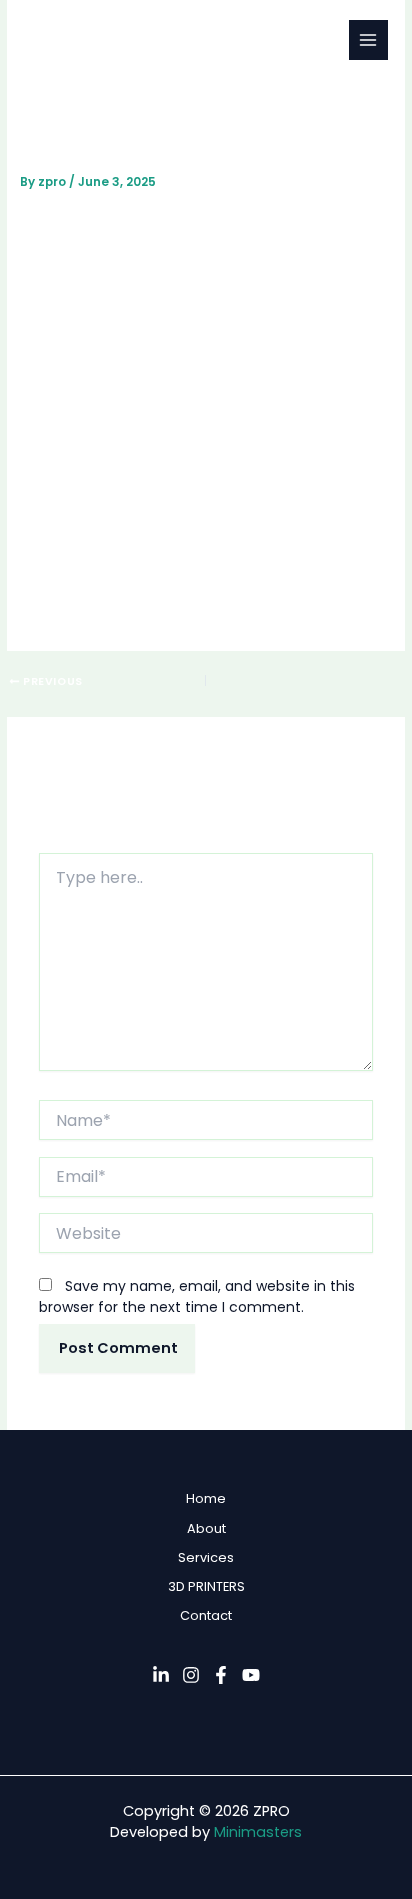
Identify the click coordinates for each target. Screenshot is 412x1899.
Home (206, 1498)
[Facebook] (221, 1675)
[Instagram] (191, 1675)
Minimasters (258, 1832)
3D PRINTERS (206, 1586)
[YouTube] (251, 1675)
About (206, 1528)
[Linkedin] (161, 1675)
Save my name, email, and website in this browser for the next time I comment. (197, 1296)
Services (206, 1557)
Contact (206, 1615)
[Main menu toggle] (368, 39)
